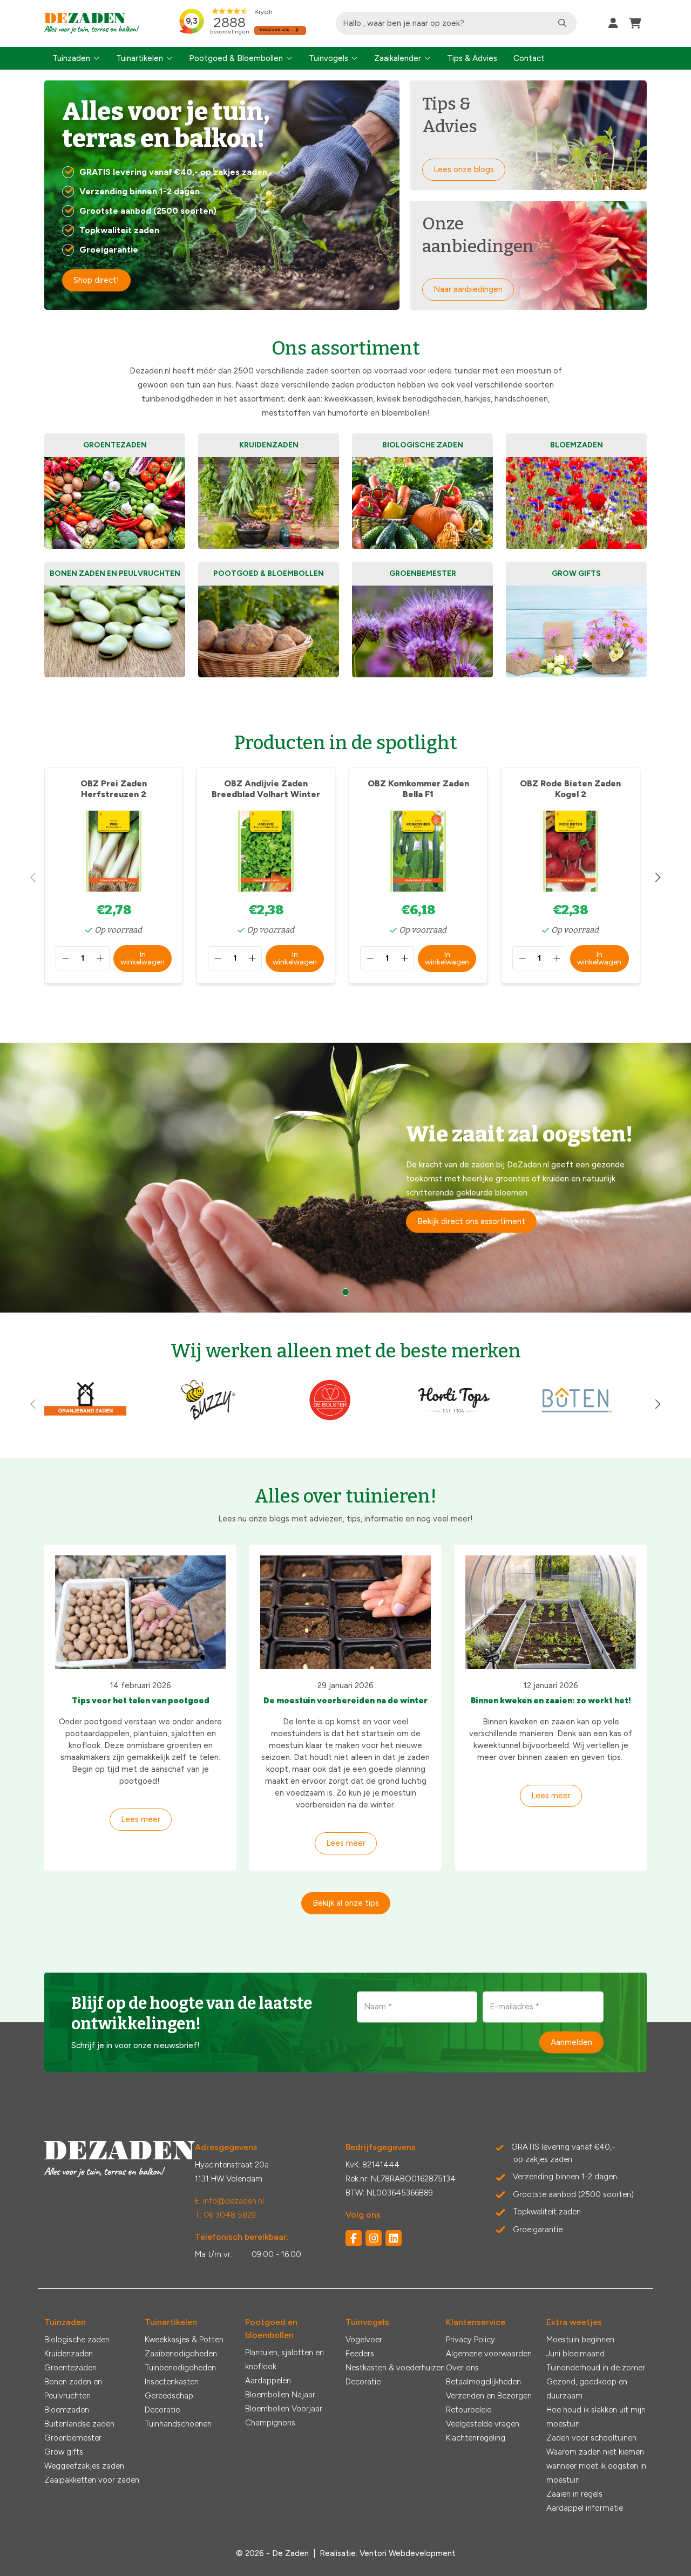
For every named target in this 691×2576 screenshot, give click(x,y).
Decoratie (162, 2410)
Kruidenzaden (69, 2354)
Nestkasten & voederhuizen (395, 2368)
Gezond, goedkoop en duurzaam (587, 2389)
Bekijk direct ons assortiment (471, 1221)
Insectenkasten (172, 2382)
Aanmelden (571, 2042)
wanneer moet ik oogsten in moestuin (596, 2473)
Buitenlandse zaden (79, 2424)
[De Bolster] (331, 1419)
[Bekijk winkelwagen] (635, 23)
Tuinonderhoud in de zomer (596, 2368)
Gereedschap (169, 2396)
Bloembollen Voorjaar (284, 2409)
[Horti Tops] (454, 1419)
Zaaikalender (398, 58)
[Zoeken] (562, 23)
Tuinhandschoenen (178, 2424)
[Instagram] (374, 2238)
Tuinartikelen (140, 58)
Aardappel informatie (585, 2508)
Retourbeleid (469, 2410)
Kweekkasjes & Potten (184, 2340)
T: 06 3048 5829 (225, 2215)
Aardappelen (268, 2381)
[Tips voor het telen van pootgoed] (140, 1612)
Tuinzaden (71, 58)
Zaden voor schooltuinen (591, 2438)
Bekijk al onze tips (346, 1903)
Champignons (270, 2423)
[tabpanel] (345, 1178)
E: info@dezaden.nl (229, 2201)
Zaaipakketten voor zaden (92, 2480)
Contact (529, 58)
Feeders (360, 2354)
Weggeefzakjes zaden (84, 2466)
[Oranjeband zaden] (85, 1419)
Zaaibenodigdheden (181, 2354)
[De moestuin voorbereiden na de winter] (345, 1612)
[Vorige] (33, 878)
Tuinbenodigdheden (180, 2368)
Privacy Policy (470, 2340)
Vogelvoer (364, 2340)
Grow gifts (64, 2452)
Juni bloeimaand (575, 2354)
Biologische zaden (77, 2340)
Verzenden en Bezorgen (489, 2396)
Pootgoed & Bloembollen (236, 58)
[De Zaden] (92, 23)
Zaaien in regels (574, 2494)
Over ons (462, 2368)
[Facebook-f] (354, 2238)
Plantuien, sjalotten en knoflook (284, 2360)
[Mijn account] (613, 23)
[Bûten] (577, 1419)
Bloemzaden (67, 2410)
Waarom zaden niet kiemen (595, 2452)
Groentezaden (70, 2368)
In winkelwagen (143, 958)
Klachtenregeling (476, 2438)
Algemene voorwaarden (489, 2354)
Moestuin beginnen (580, 2340)
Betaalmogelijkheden (483, 2382)
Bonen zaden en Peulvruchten (73, 2389)
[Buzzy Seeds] (208, 1419)
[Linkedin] (394, 2238)
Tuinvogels (328, 58)
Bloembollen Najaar (280, 2395)
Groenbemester (73, 2438)
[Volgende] (658, 878)
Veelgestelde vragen (483, 2424)
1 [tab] (345, 1292)
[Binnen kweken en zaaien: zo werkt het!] (551, 1612)
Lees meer (141, 1819)
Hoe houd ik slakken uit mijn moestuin (596, 2417)
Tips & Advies (472, 58)
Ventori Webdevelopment (408, 2553)
